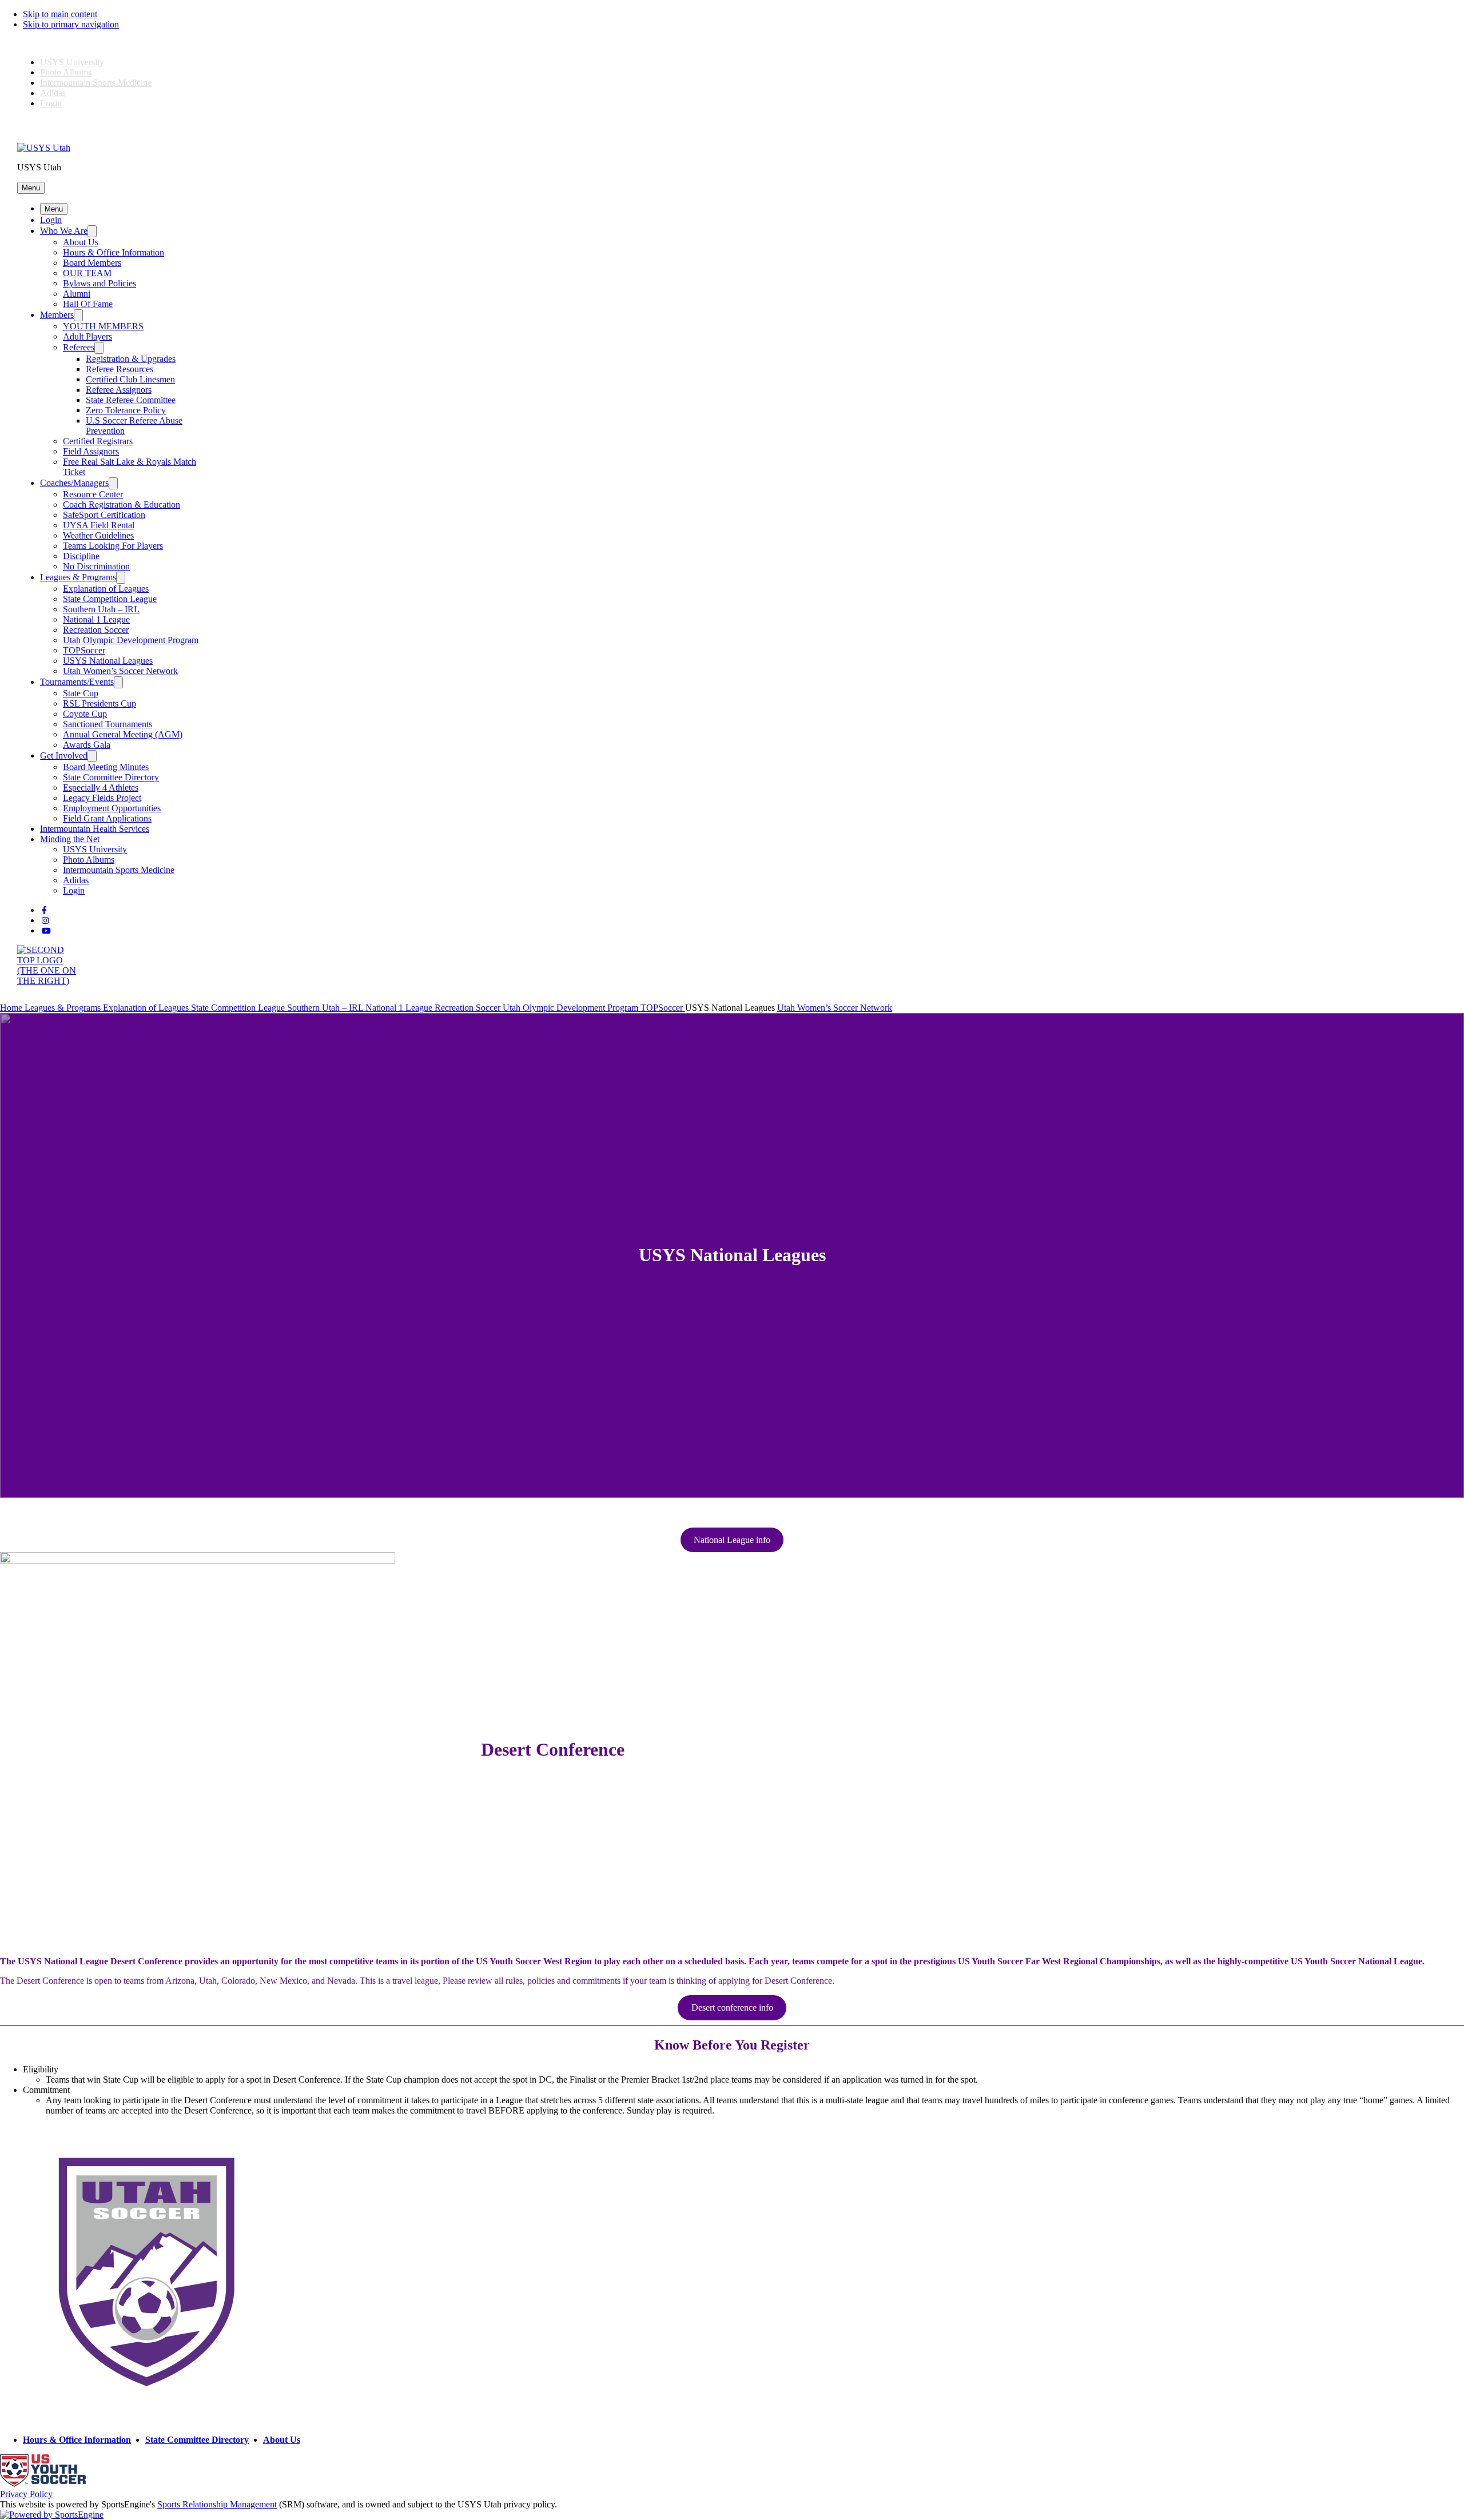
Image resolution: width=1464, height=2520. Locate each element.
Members (57, 315)
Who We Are (64, 231)
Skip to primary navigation (71, 24)
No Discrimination (96, 566)
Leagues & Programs (78, 577)
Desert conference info (732, 2007)
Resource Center (93, 494)
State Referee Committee (131, 400)
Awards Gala (87, 745)
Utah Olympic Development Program (131, 640)
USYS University (72, 62)
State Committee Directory (111, 777)
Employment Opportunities (112, 808)
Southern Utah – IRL (101, 609)
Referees (79, 347)
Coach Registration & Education (122, 505)
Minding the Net (70, 839)
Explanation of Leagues (106, 589)
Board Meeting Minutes (106, 767)
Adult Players (87, 336)
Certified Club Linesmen (130, 379)
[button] (31, 188)
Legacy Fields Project (102, 798)
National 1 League (96, 619)
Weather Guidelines (98, 535)
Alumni (77, 294)
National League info (732, 1540)
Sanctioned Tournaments (108, 724)
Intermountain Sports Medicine (96, 83)
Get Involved (64, 755)
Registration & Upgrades (131, 359)
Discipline (81, 556)
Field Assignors (91, 451)
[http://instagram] (45, 921)
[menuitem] (12, 1008)
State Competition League (110, 599)
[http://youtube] (46, 931)
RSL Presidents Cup (100, 703)
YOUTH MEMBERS (103, 326)
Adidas (53, 93)
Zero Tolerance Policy (126, 410)
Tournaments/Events (77, 682)
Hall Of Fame (88, 304)
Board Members (92, 263)
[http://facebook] (44, 910)
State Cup (81, 693)
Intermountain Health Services (95, 829)
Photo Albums (66, 72)
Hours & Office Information (114, 252)
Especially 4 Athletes (101, 787)
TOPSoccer (84, 650)
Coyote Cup (85, 714)
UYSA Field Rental (99, 525)
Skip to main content (60, 14)
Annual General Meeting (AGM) (123, 734)
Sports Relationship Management (217, 2504)
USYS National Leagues (108, 661)
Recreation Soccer (96, 630)
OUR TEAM (87, 273)
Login (51, 103)
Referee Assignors (119, 390)
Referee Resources (120, 369)
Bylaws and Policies (100, 283)
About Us (81, 242)
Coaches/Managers (74, 483)
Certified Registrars (98, 441)
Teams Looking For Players (113, 546)
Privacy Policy (26, 2494)
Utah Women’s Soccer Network (120, 671)
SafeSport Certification (104, 515)
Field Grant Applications (107, 818)
